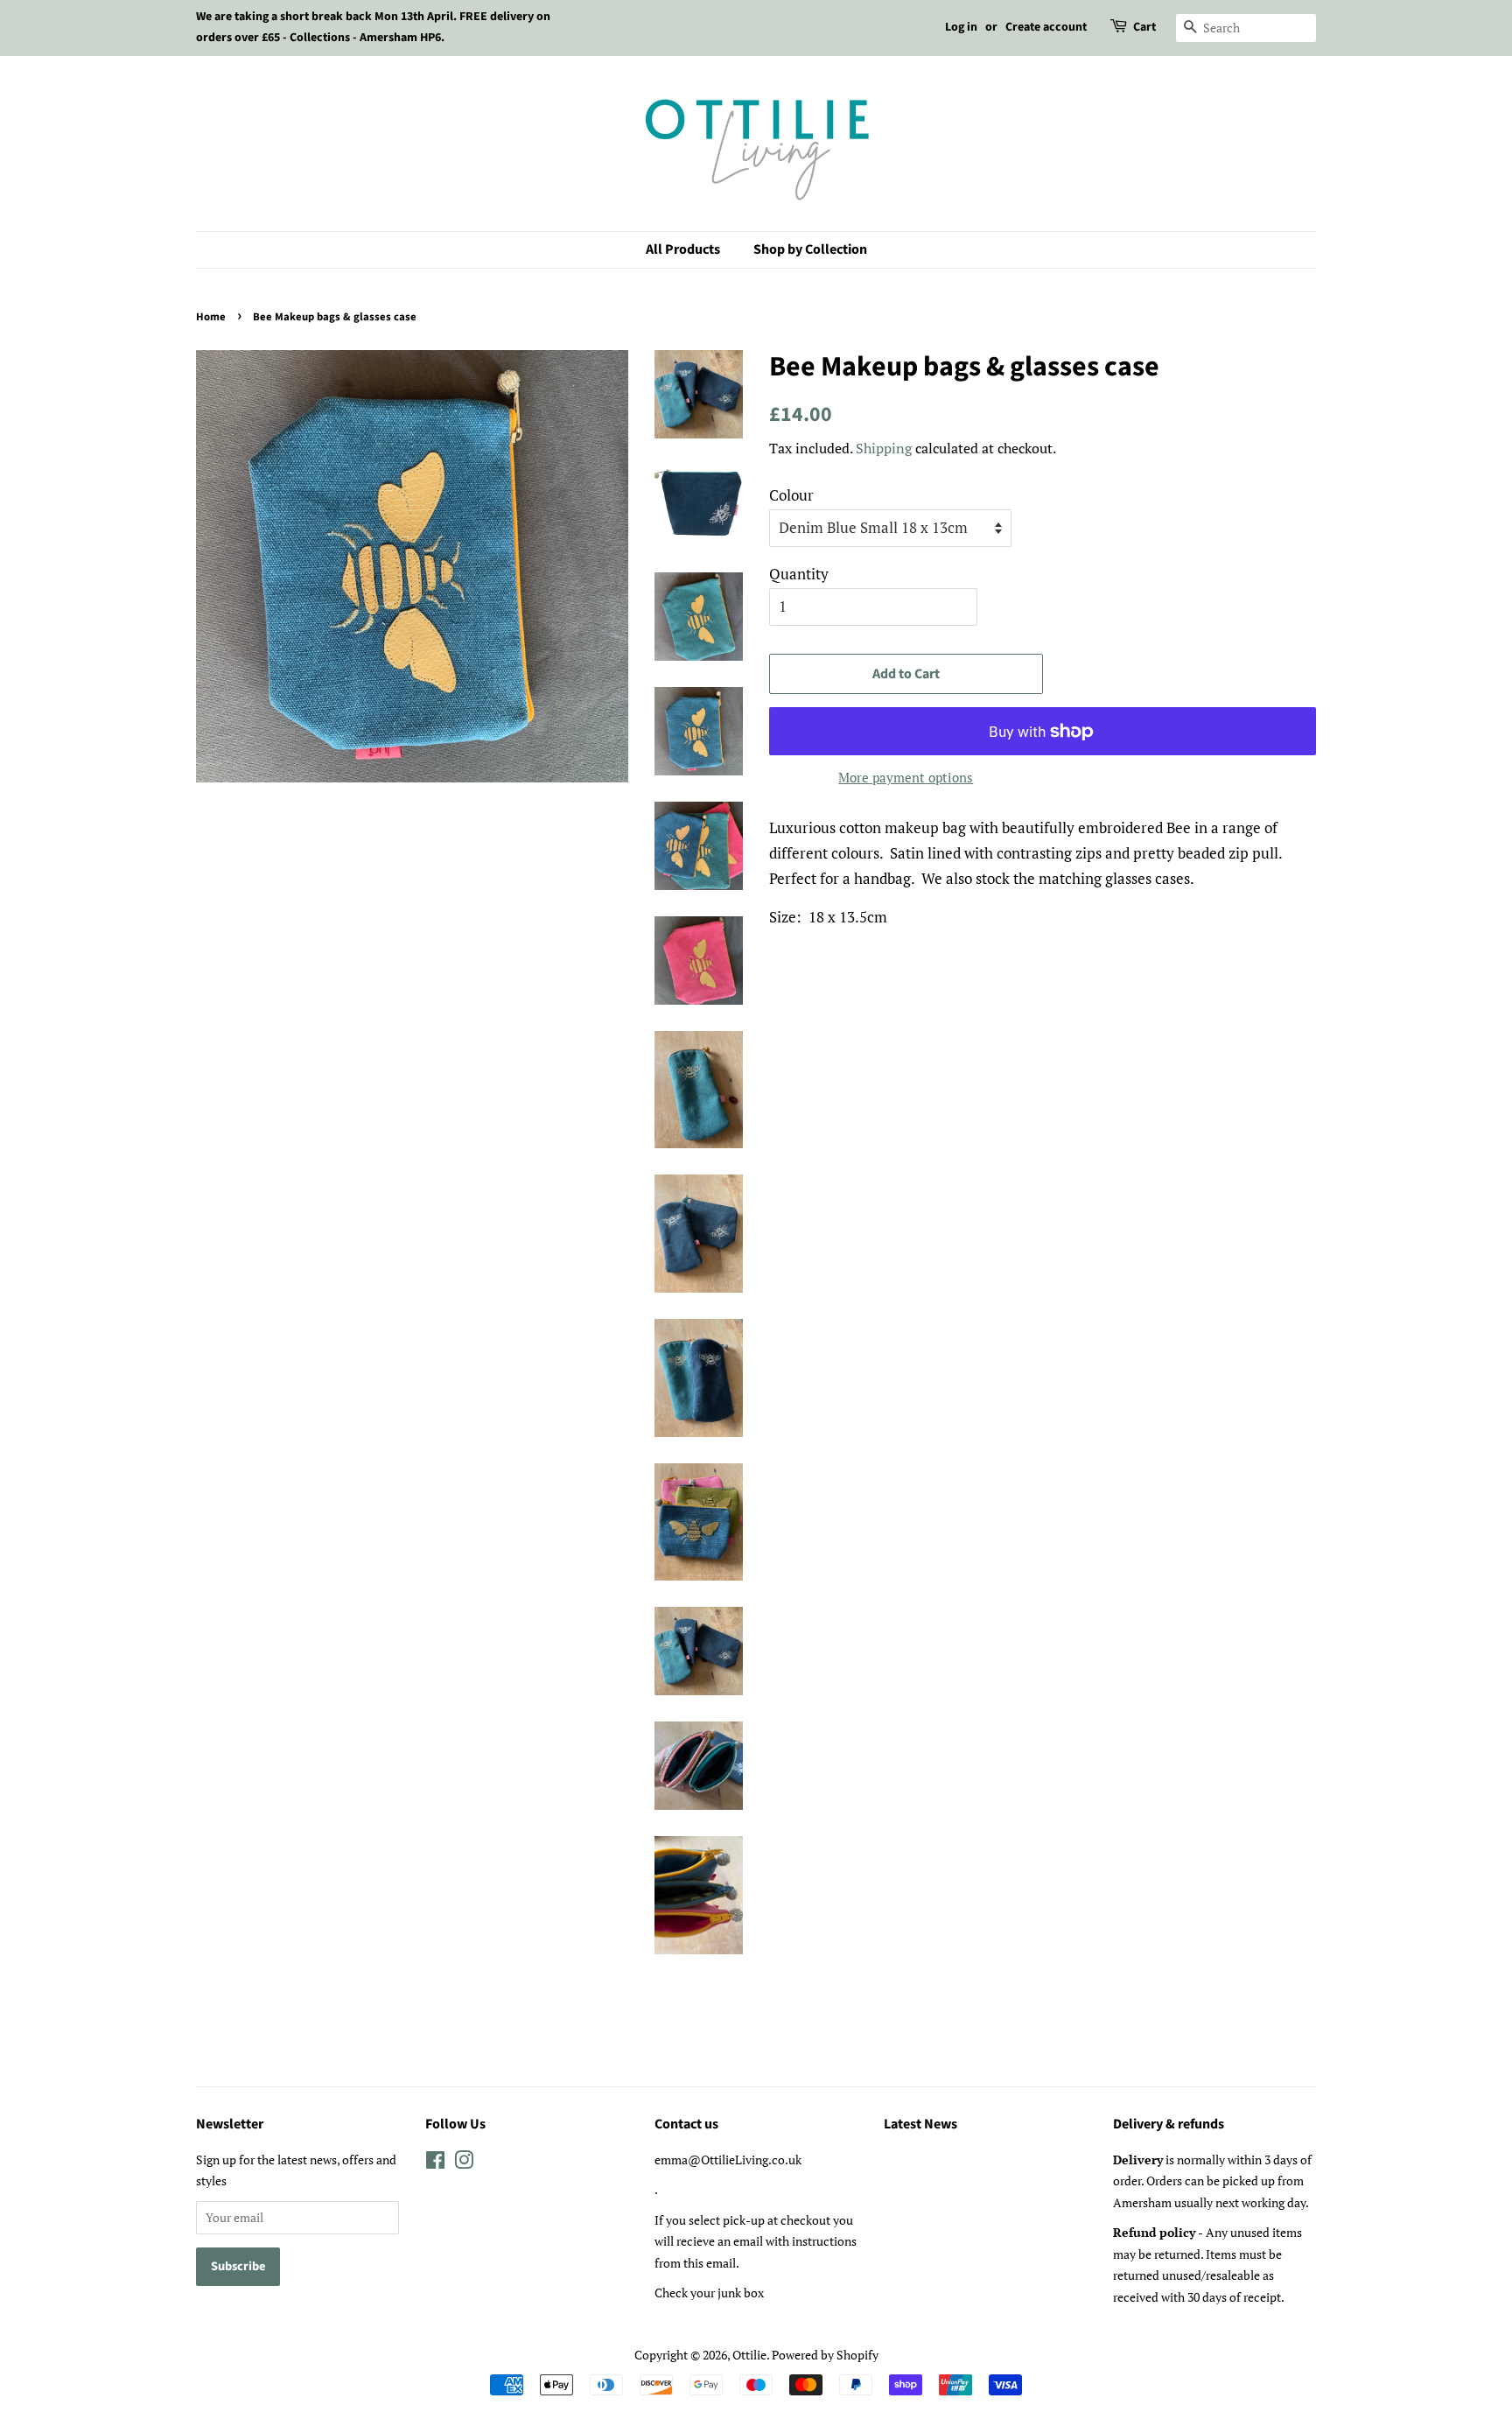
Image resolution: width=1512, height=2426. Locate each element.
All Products (683, 249)
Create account (1046, 27)
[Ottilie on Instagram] (464, 2163)
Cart (1144, 27)
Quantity (799, 574)
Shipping (884, 448)
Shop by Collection (810, 249)
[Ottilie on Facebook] (435, 2163)
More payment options (906, 777)
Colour (791, 495)
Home (211, 317)
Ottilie (749, 2355)
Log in (961, 27)
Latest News (920, 2124)
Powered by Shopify (825, 2355)
